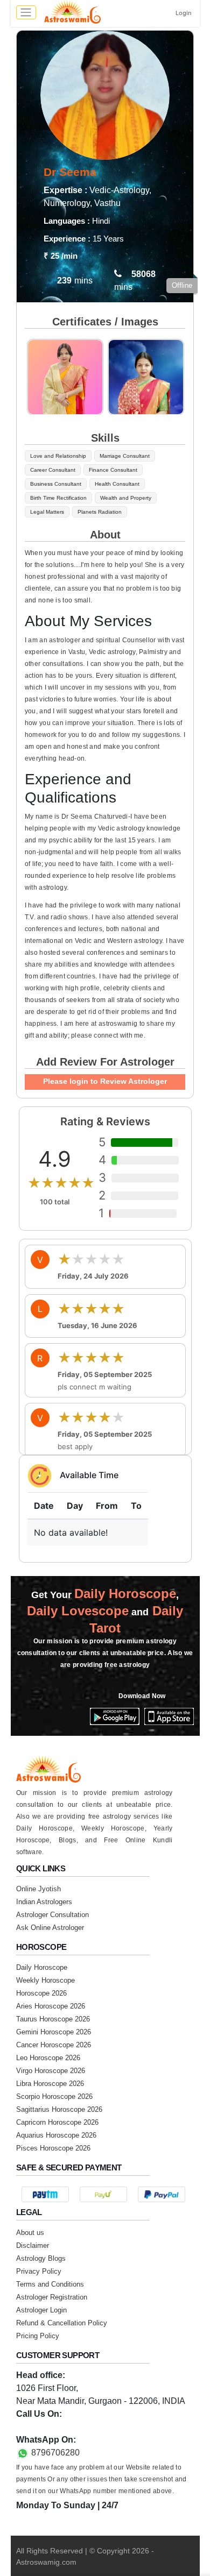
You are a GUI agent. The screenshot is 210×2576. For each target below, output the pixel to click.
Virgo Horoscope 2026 (51, 2071)
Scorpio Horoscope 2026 (54, 2096)
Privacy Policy (39, 2271)
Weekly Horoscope (45, 1980)
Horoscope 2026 (41, 1993)
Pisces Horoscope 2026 (53, 2148)
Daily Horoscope (42, 1967)
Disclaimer (33, 2245)
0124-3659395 (44, 2427)
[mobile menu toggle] (26, 12)
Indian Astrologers (44, 1902)
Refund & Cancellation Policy (62, 2323)
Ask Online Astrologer (50, 1928)
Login (184, 13)
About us (30, 2233)
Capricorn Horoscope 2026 (57, 2122)
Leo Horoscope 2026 (48, 2058)
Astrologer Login (41, 2310)
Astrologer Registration (52, 2297)
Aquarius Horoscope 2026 (56, 2135)
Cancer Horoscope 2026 (54, 2045)
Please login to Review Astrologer (105, 1081)
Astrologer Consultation (52, 1915)
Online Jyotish (38, 1889)
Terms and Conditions (50, 2284)
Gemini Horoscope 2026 (54, 2032)
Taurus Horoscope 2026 (53, 2019)
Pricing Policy (38, 2336)
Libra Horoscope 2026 (50, 2084)
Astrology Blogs (41, 2258)
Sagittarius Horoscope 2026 (59, 2109)
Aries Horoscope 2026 (51, 2006)
